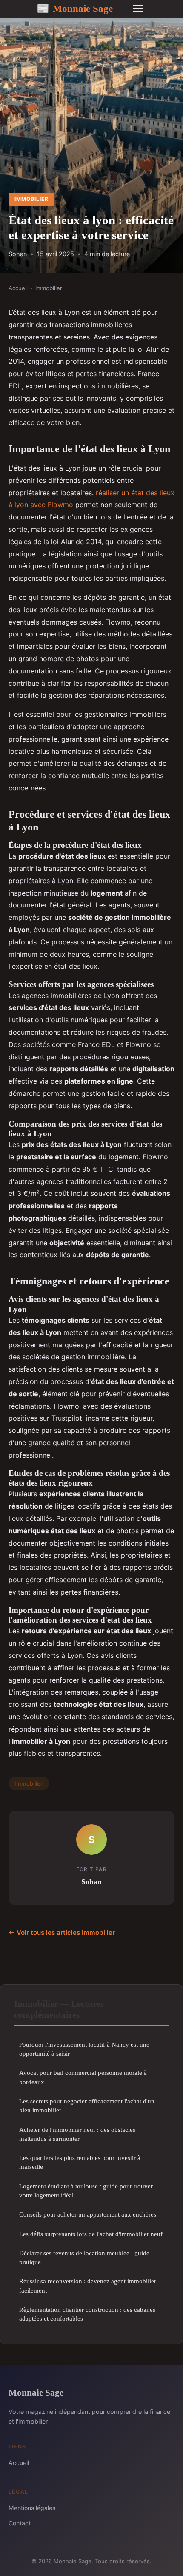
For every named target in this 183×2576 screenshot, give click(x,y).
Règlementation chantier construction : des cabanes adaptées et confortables (87, 2314)
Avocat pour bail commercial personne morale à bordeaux (83, 2077)
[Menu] (138, 9)
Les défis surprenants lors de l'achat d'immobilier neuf (91, 2234)
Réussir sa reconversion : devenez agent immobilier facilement (88, 2285)
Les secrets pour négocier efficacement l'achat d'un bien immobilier (87, 2105)
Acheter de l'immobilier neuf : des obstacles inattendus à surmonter (77, 2134)
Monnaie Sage (75, 9)
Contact (20, 2523)
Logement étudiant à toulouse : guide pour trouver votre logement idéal (86, 2191)
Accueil (18, 288)
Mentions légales (32, 2508)
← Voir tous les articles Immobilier (62, 1933)
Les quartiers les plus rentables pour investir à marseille (80, 2162)
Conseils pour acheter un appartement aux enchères (88, 2214)
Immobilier (31, 199)
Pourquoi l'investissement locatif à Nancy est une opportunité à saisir (84, 2049)
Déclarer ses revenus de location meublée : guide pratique (84, 2257)
